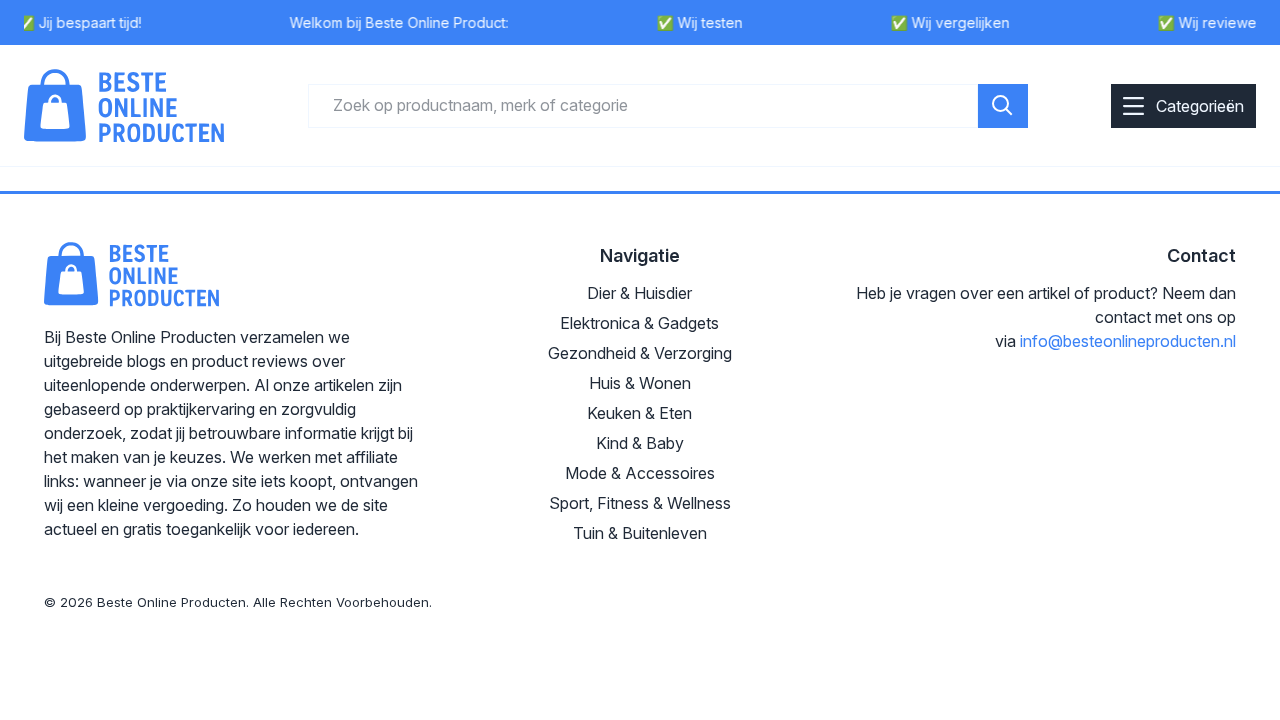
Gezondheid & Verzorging (640, 353)
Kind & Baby (640, 443)
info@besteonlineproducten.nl (1128, 341)
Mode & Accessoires (640, 473)
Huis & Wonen (640, 383)
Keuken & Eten (639, 413)
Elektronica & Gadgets (639, 323)
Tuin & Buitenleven (640, 533)
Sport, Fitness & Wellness (640, 503)
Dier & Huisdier (639, 293)
